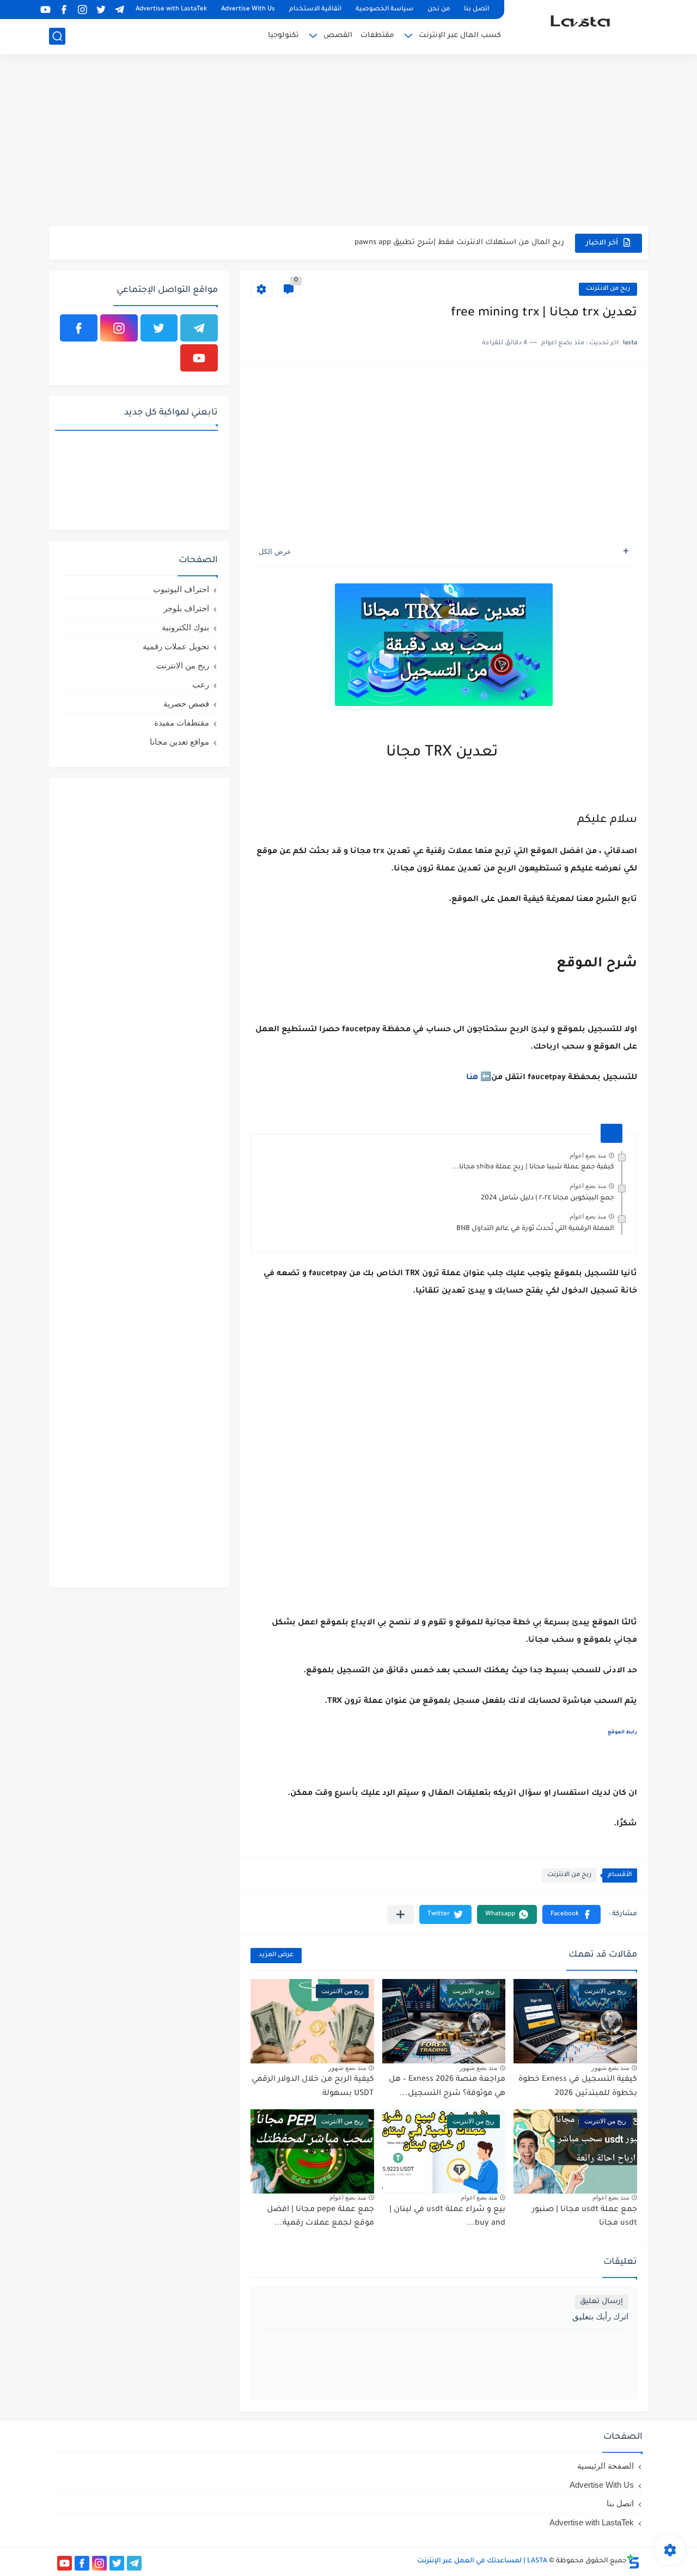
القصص (338, 36)
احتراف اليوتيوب (181, 589)
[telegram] (119, 10)
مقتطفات (377, 36)
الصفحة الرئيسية (606, 2466)
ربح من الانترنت (608, 289)
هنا (472, 1078)
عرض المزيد (276, 1955)
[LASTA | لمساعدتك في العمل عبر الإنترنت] (580, 26)
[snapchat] (27, 10)
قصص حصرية (186, 704)
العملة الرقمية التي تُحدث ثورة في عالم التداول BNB (535, 1229)
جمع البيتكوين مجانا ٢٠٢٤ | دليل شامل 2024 (491, 243)
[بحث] (57, 36)
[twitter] (101, 10)
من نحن (439, 10)
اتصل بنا (476, 10)
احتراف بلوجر (186, 608)
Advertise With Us (248, 10)
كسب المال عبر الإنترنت (460, 36)
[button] (571, 1914)
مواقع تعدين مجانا (179, 742)
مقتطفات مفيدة (182, 723)
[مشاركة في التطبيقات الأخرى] (401, 1914)
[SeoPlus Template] (633, 2562)
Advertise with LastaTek (171, 10)
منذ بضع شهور (610, 2068)
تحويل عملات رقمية (176, 646)
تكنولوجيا (283, 36)
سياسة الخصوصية (384, 10)
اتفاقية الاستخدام (315, 10)
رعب (201, 684)
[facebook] (64, 10)
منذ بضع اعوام (588, 1155)
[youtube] (45, 10)
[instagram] (82, 10)
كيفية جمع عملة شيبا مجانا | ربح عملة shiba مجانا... (533, 1167)
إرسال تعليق (601, 2302)
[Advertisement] (348, 142)
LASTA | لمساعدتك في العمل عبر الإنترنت (482, 2561)
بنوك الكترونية (185, 627)
